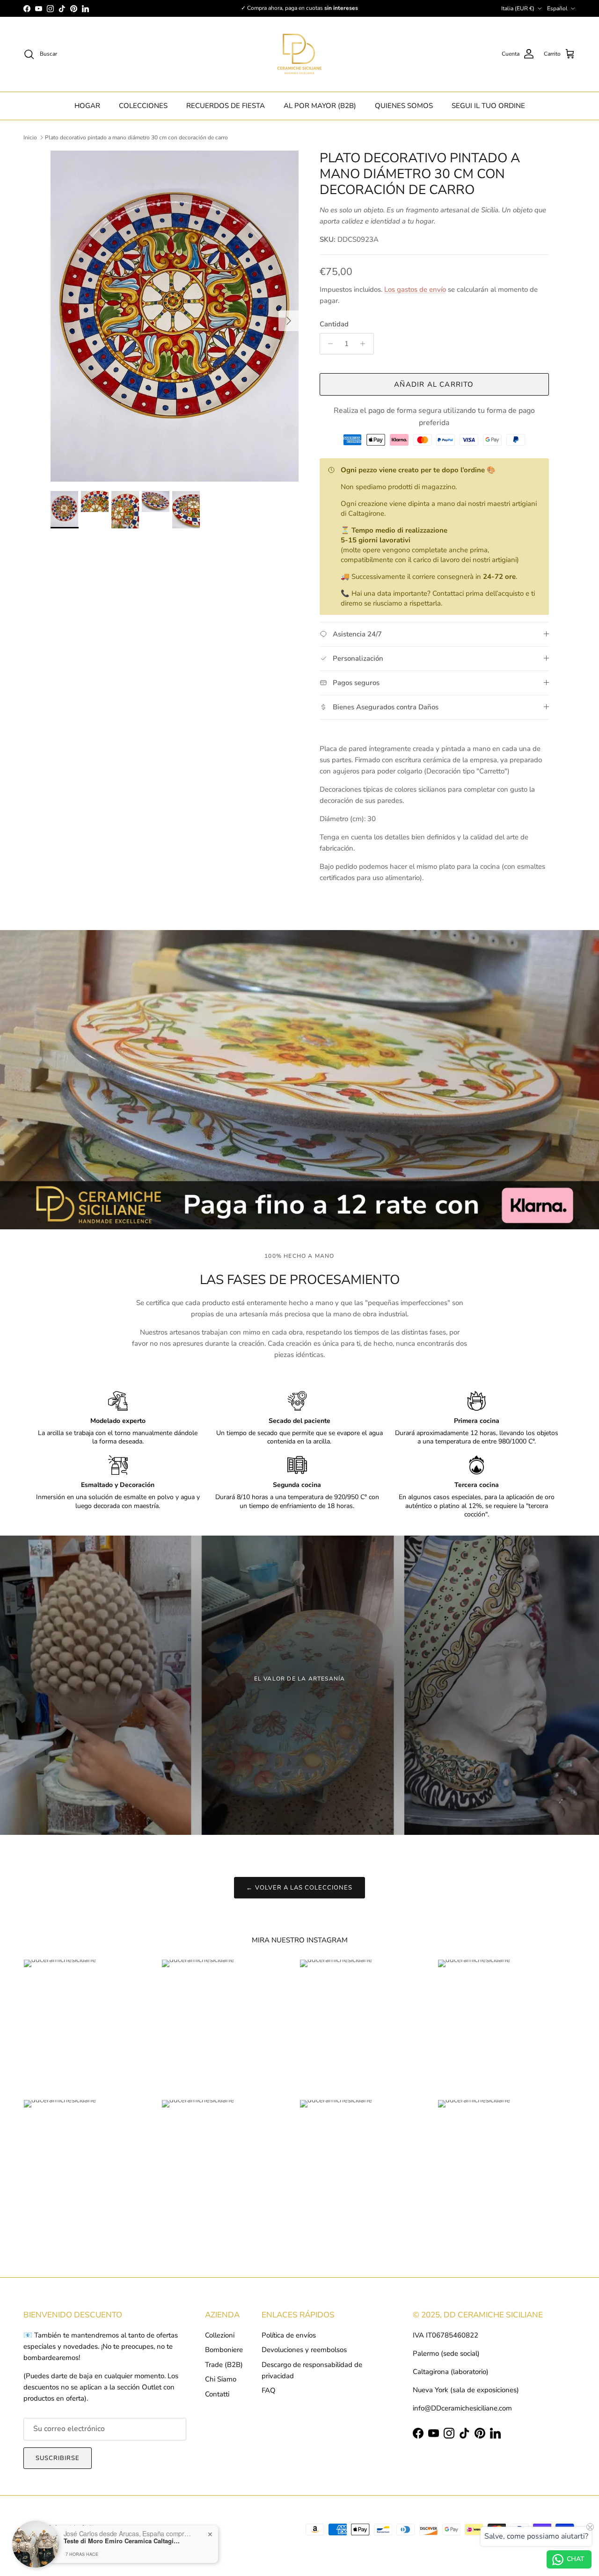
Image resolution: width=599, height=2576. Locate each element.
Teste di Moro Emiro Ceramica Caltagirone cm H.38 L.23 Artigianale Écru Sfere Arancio (122, 2540)
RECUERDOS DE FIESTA (226, 106)
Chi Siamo (221, 2379)
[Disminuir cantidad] (328, 344)
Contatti (217, 2394)
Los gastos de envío (415, 289)
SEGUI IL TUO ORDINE (488, 106)
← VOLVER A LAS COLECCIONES (299, 1888)
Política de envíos (289, 2335)
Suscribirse (58, 2458)
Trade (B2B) (224, 2365)
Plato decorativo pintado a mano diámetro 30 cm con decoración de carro (136, 137)
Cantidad (334, 324)
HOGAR (87, 106)
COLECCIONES (143, 106)
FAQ (269, 2390)
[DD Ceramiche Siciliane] (299, 54)
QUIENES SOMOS (404, 106)
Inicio (30, 137)
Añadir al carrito (434, 384)
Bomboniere (224, 2350)
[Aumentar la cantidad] (365, 344)
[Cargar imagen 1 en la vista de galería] (175, 316)
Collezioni (220, 2335)
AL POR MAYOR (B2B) (320, 106)
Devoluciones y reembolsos (304, 2350)
